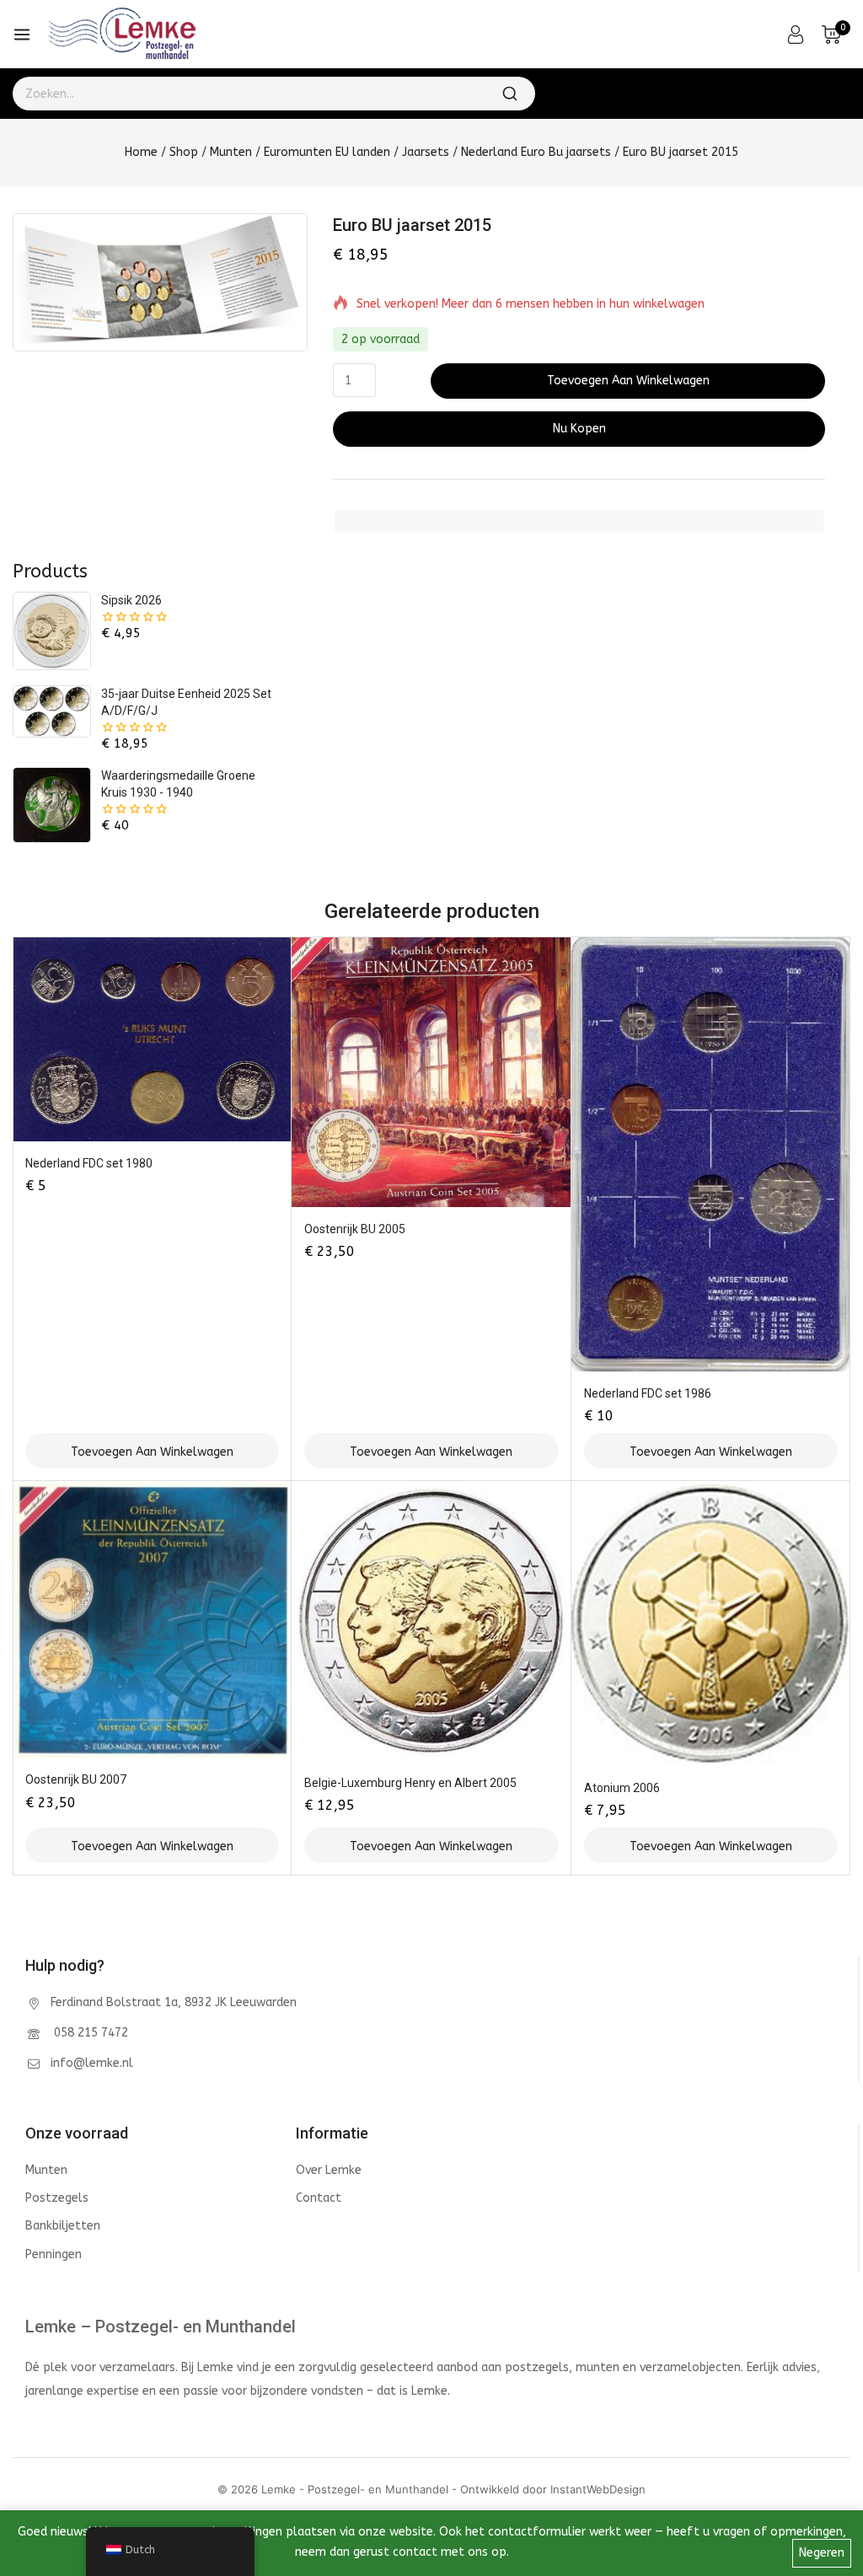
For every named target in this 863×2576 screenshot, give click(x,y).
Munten (46, 2170)
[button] (152, 1451)
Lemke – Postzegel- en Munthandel (161, 2326)
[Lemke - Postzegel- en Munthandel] (122, 35)
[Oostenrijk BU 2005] (431, 1072)
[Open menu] (22, 35)
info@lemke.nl (92, 2063)
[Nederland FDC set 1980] (152, 1039)
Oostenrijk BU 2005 (355, 1229)
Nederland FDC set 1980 (89, 1163)
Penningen (54, 2254)
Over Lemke (329, 2170)
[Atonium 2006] (711, 1623)
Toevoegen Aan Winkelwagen (628, 381)
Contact (319, 2198)
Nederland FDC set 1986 (648, 1393)
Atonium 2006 (622, 1788)
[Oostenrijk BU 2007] (152, 1619)
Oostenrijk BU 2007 (76, 1779)
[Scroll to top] (824, 2487)
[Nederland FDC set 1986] (711, 1154)
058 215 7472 (89, 2033)
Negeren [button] (822, 2553)
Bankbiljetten (63, 2226)
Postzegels (57, 2198)
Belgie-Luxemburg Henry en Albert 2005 (410, 1783)
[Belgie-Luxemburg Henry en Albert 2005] (431, 1621)
